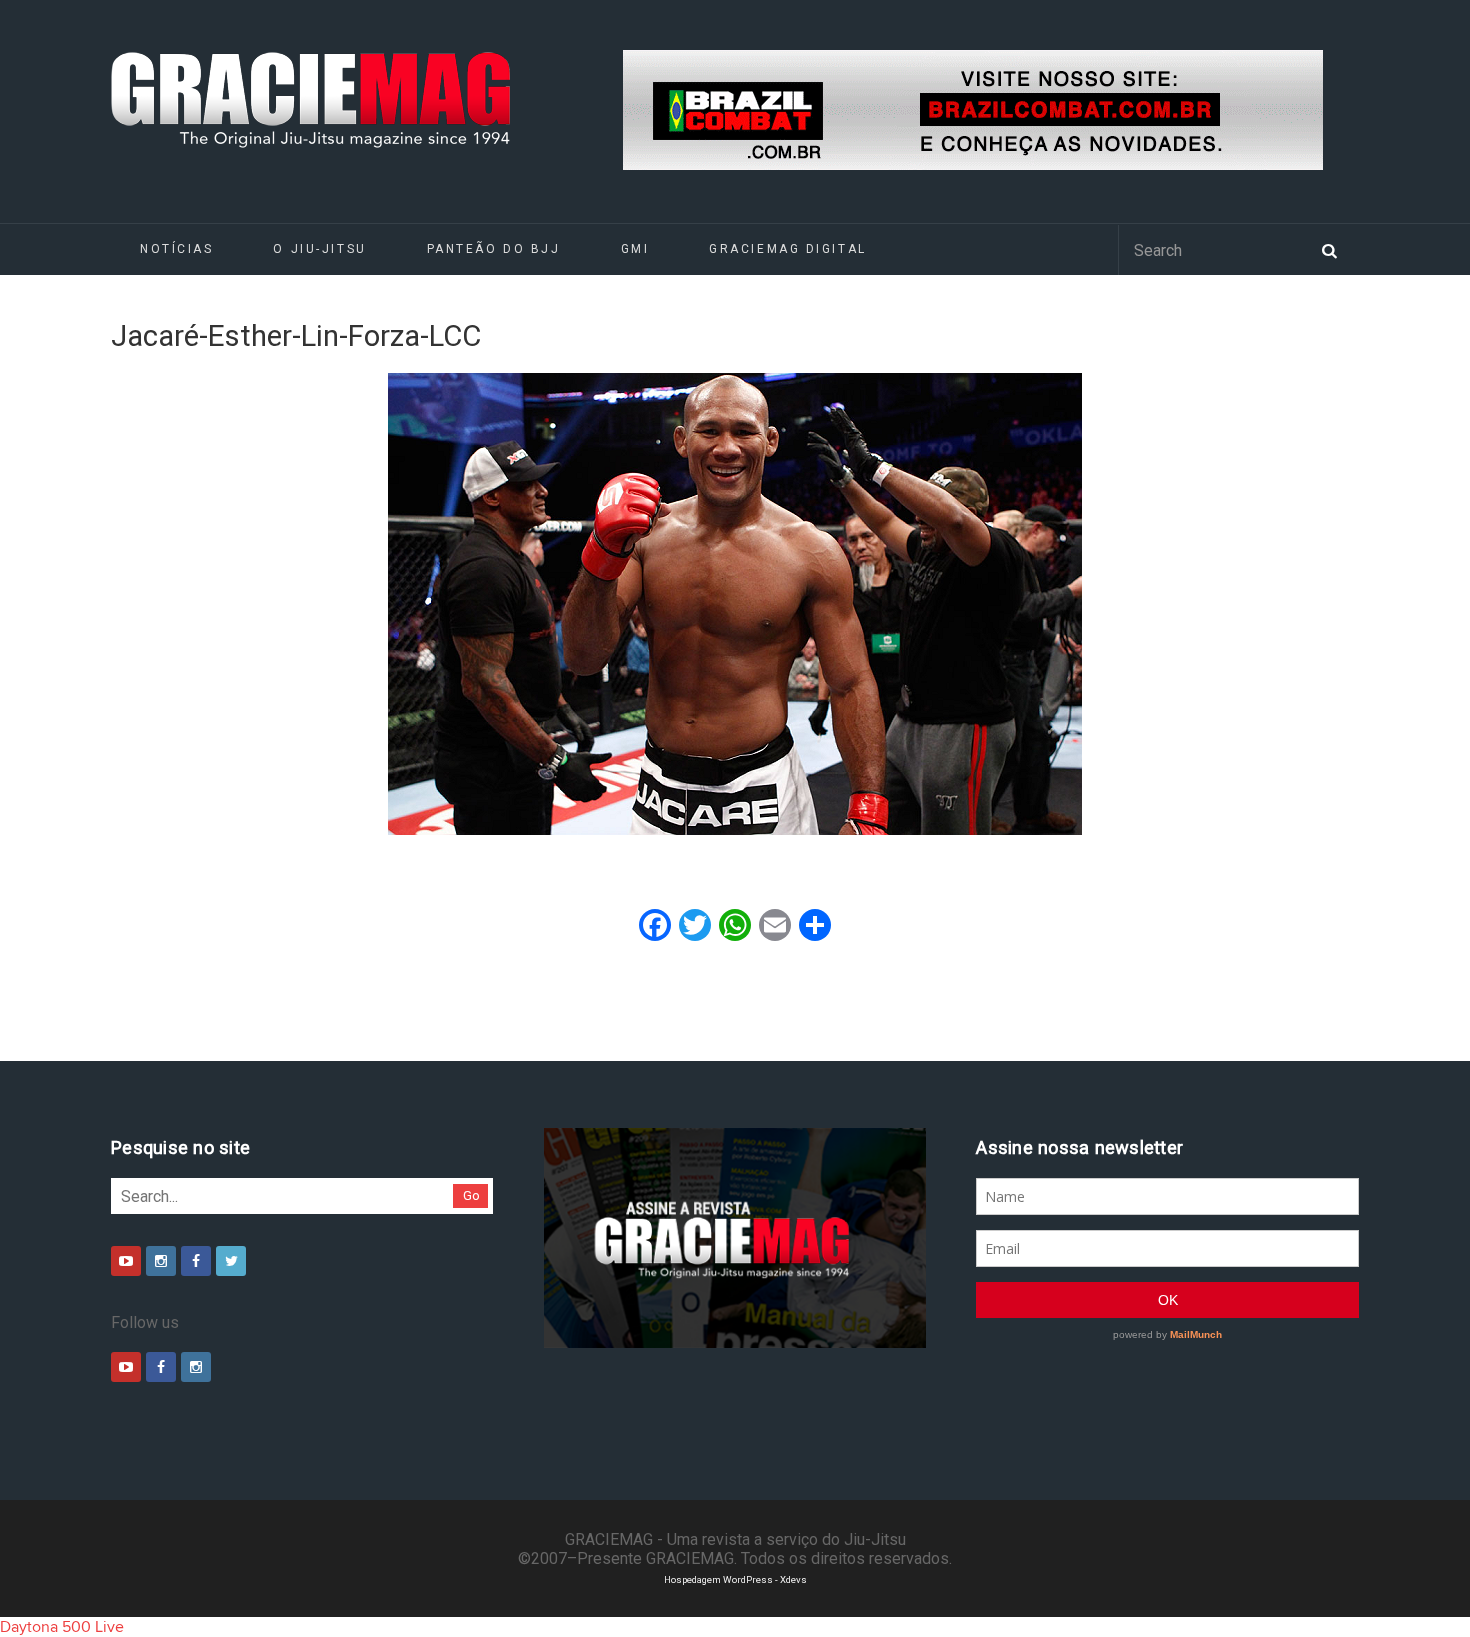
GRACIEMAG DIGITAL (788, 249)
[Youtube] (126, 1261)
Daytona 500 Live (62, 1627)
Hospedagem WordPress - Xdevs (735, 1579)
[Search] (1329, 249)
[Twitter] (231, 1261)
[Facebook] (196, 1261)
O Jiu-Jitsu (319, 249)
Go (471, 1195)
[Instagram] (161, 1261)
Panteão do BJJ (494, 249)
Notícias (176, 249)
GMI (635, 249)
